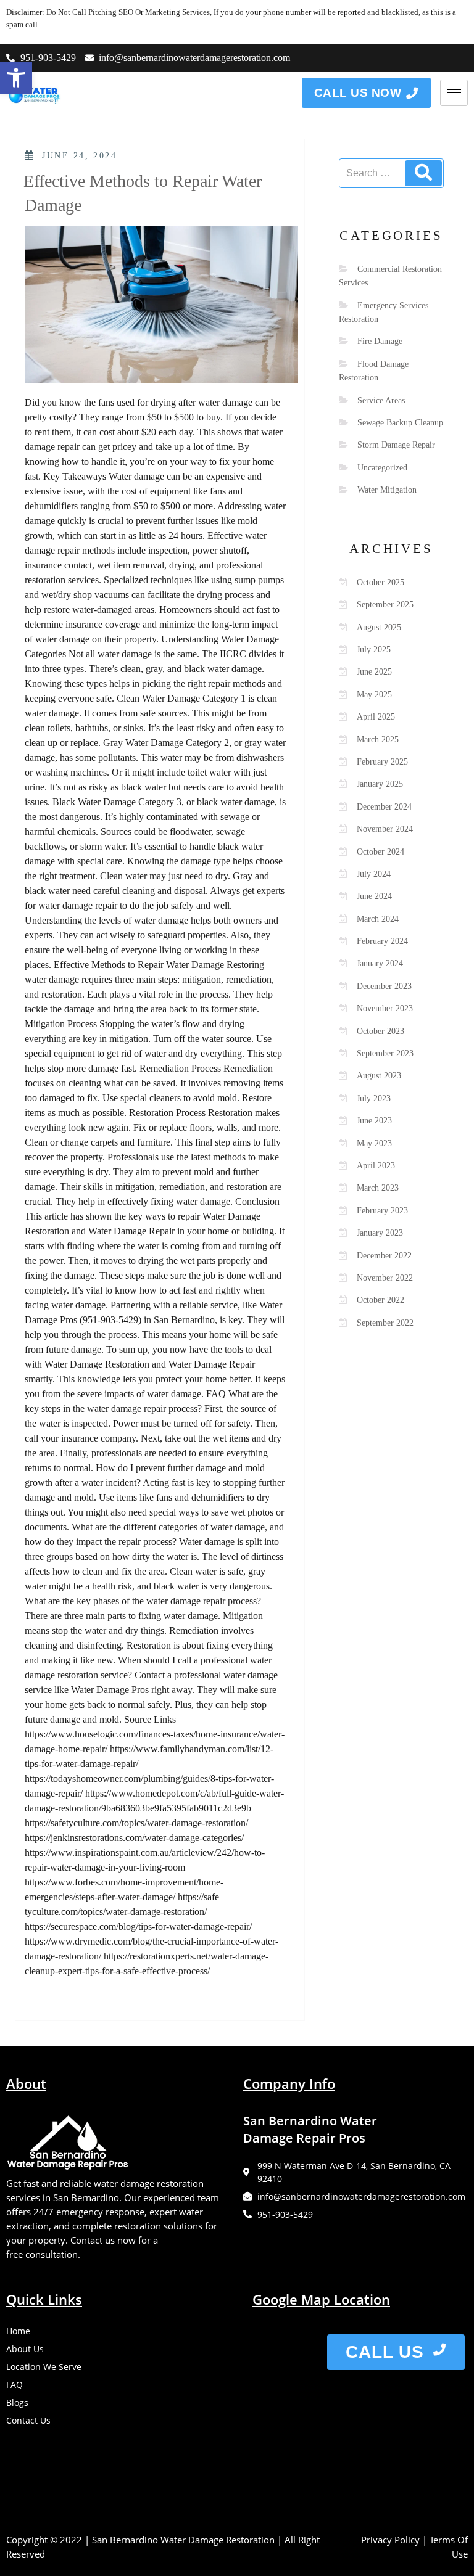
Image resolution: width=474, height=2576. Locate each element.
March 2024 (378, 919)
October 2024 (380, 852)
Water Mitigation (387, 490)
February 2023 (382, 1211)
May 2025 (374, 695)
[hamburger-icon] (454, 93)
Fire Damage (380, 341)
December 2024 (384, 807)
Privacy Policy (390, 2540)
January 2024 (380, 963)
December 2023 (384, 986)
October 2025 (380, 582)
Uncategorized (382, 468)
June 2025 (374, 672)
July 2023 (374, 1098)
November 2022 (385, 1278)
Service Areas (381, 400)
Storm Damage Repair (396, 445)
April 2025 (376, 717)
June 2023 (374, 1121)
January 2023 (380, 1233)
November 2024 (385, 829)
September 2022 (385, 1323)
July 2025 (374, 650)
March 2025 (378, 740)
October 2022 (380, 1300)
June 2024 (374, 896)
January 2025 (380, 784)
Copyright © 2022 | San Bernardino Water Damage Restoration (140, 2540)
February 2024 (382, 941)
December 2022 (384, 1256)
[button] (16, 78)
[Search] (423, 173)
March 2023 (378, 1188)
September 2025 (385, 605)
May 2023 (374, 1143)
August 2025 (379, 627)
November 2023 (385, 1008)
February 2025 (382, 762)
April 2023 (376, 1166)
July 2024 (374, 874)
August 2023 (379, 1076)
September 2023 (385, 1053)
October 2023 (380, 1031)
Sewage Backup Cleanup (400, 423)
